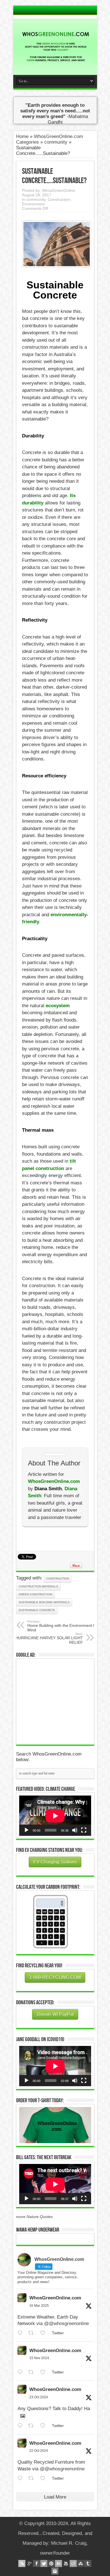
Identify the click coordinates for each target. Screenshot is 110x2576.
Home (22, 136)
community (56, 142)
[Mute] (75, 1830)
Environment (33, 204)
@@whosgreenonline (66, 2323)
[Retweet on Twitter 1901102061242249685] (33, 2333)
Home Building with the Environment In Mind (62, 1626)
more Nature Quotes (34, 2217)
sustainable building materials (44, 1602)
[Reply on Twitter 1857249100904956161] (22, 2372)
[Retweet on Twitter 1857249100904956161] (33, 2372)
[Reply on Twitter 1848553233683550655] (22, 2478)
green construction (35, 1594)
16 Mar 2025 (39, 2306)
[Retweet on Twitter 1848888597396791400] (33, 2426)
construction (58, 1579)
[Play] (27, 1830)
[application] (55, 1816)
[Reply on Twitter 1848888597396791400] (22, 2426)
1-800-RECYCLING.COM (55, 1977)
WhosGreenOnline (59, 190)
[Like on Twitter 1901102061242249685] (45, 2333)
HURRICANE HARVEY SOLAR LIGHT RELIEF (49, 1638)
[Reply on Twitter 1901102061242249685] (22, 2333)
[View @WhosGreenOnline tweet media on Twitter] (23, 2416)
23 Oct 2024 (39, 2397)
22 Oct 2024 (39, 2451)
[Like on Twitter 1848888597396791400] (45, 2426)
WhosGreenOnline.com (55, 2298)
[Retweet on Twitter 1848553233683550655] (33, 2478)
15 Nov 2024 (39, 2358)
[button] (55, 2125)
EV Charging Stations (55, 1862)
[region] (55, 2125)
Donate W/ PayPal (55, 2014)
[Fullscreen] (84, 1830)
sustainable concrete (37, 1610)
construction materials (38, 1586)
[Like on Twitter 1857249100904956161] (45, 2372)
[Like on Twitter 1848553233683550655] (45, 2478)
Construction (59, 199)
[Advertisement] (61, 1701)
